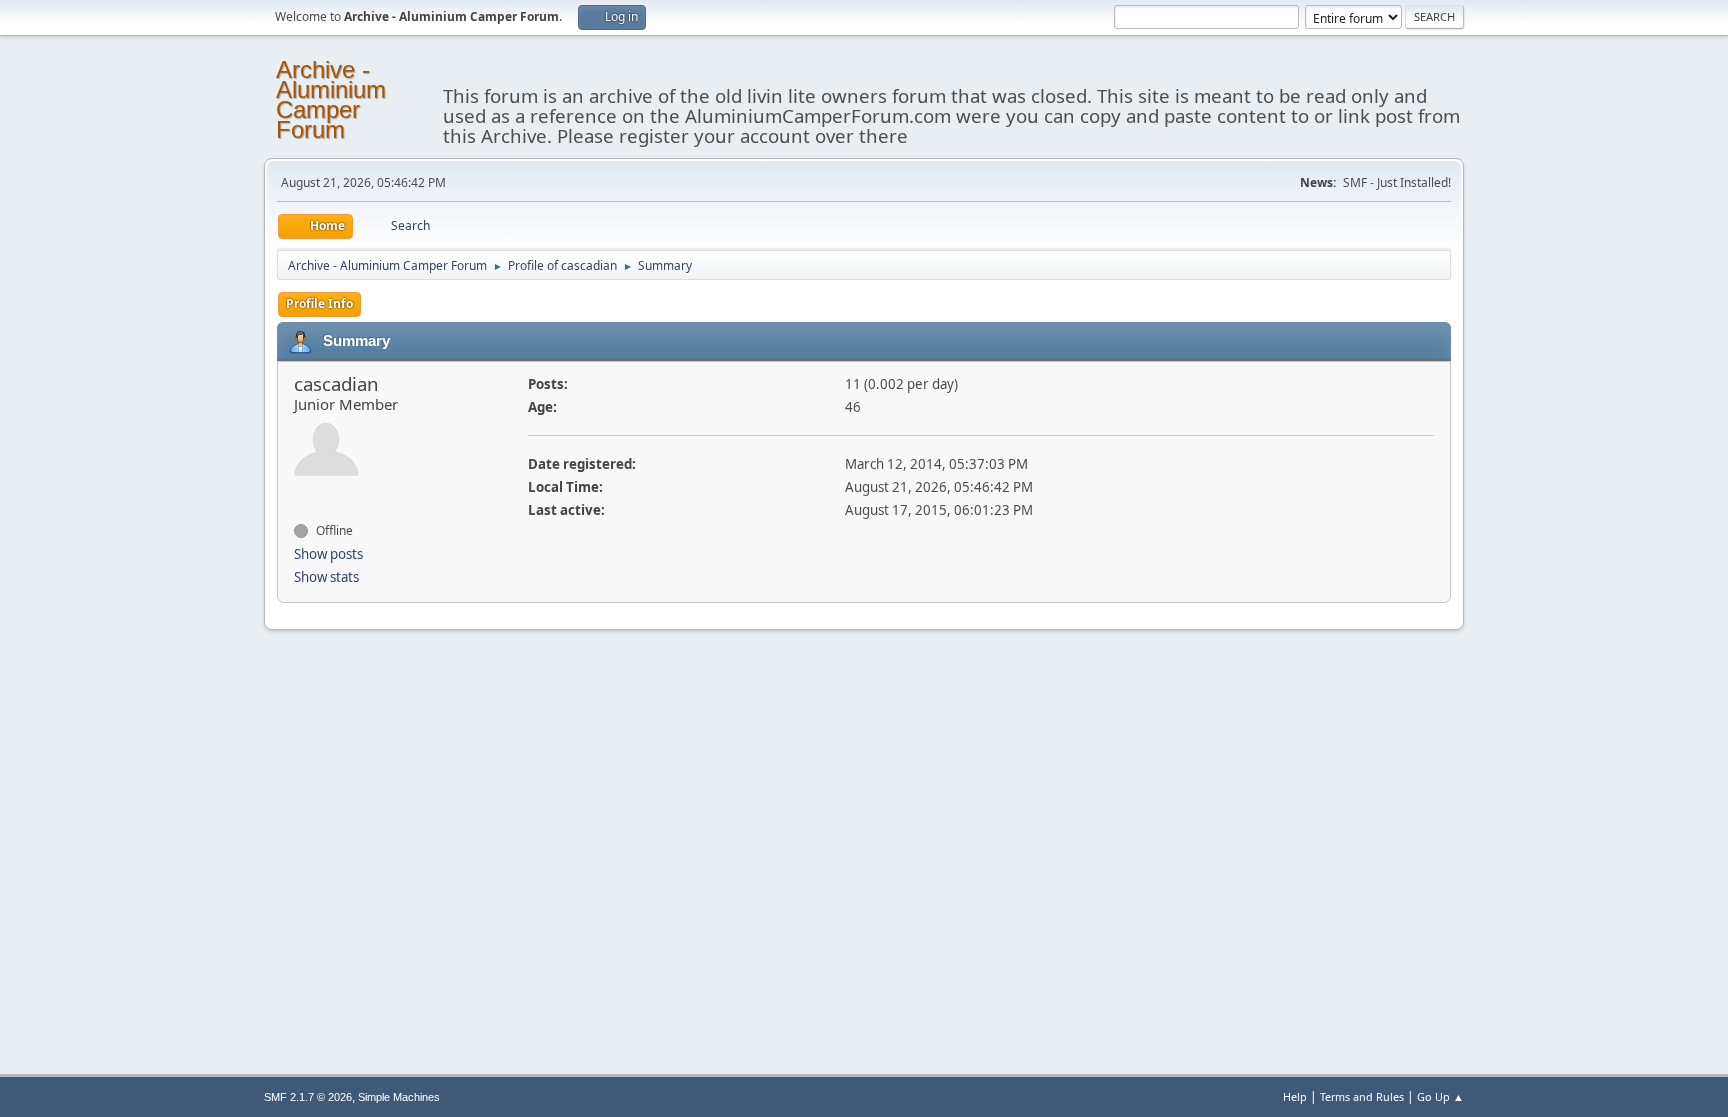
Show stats (326, 577)
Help (1295, 1096)
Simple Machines (399, 1097)
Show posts (328, 554)
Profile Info (319, 303)
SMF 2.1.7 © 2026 (308, 1097)
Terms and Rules (1362, 1096)
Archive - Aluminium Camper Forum (331, 99)
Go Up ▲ (1440, 1096)
